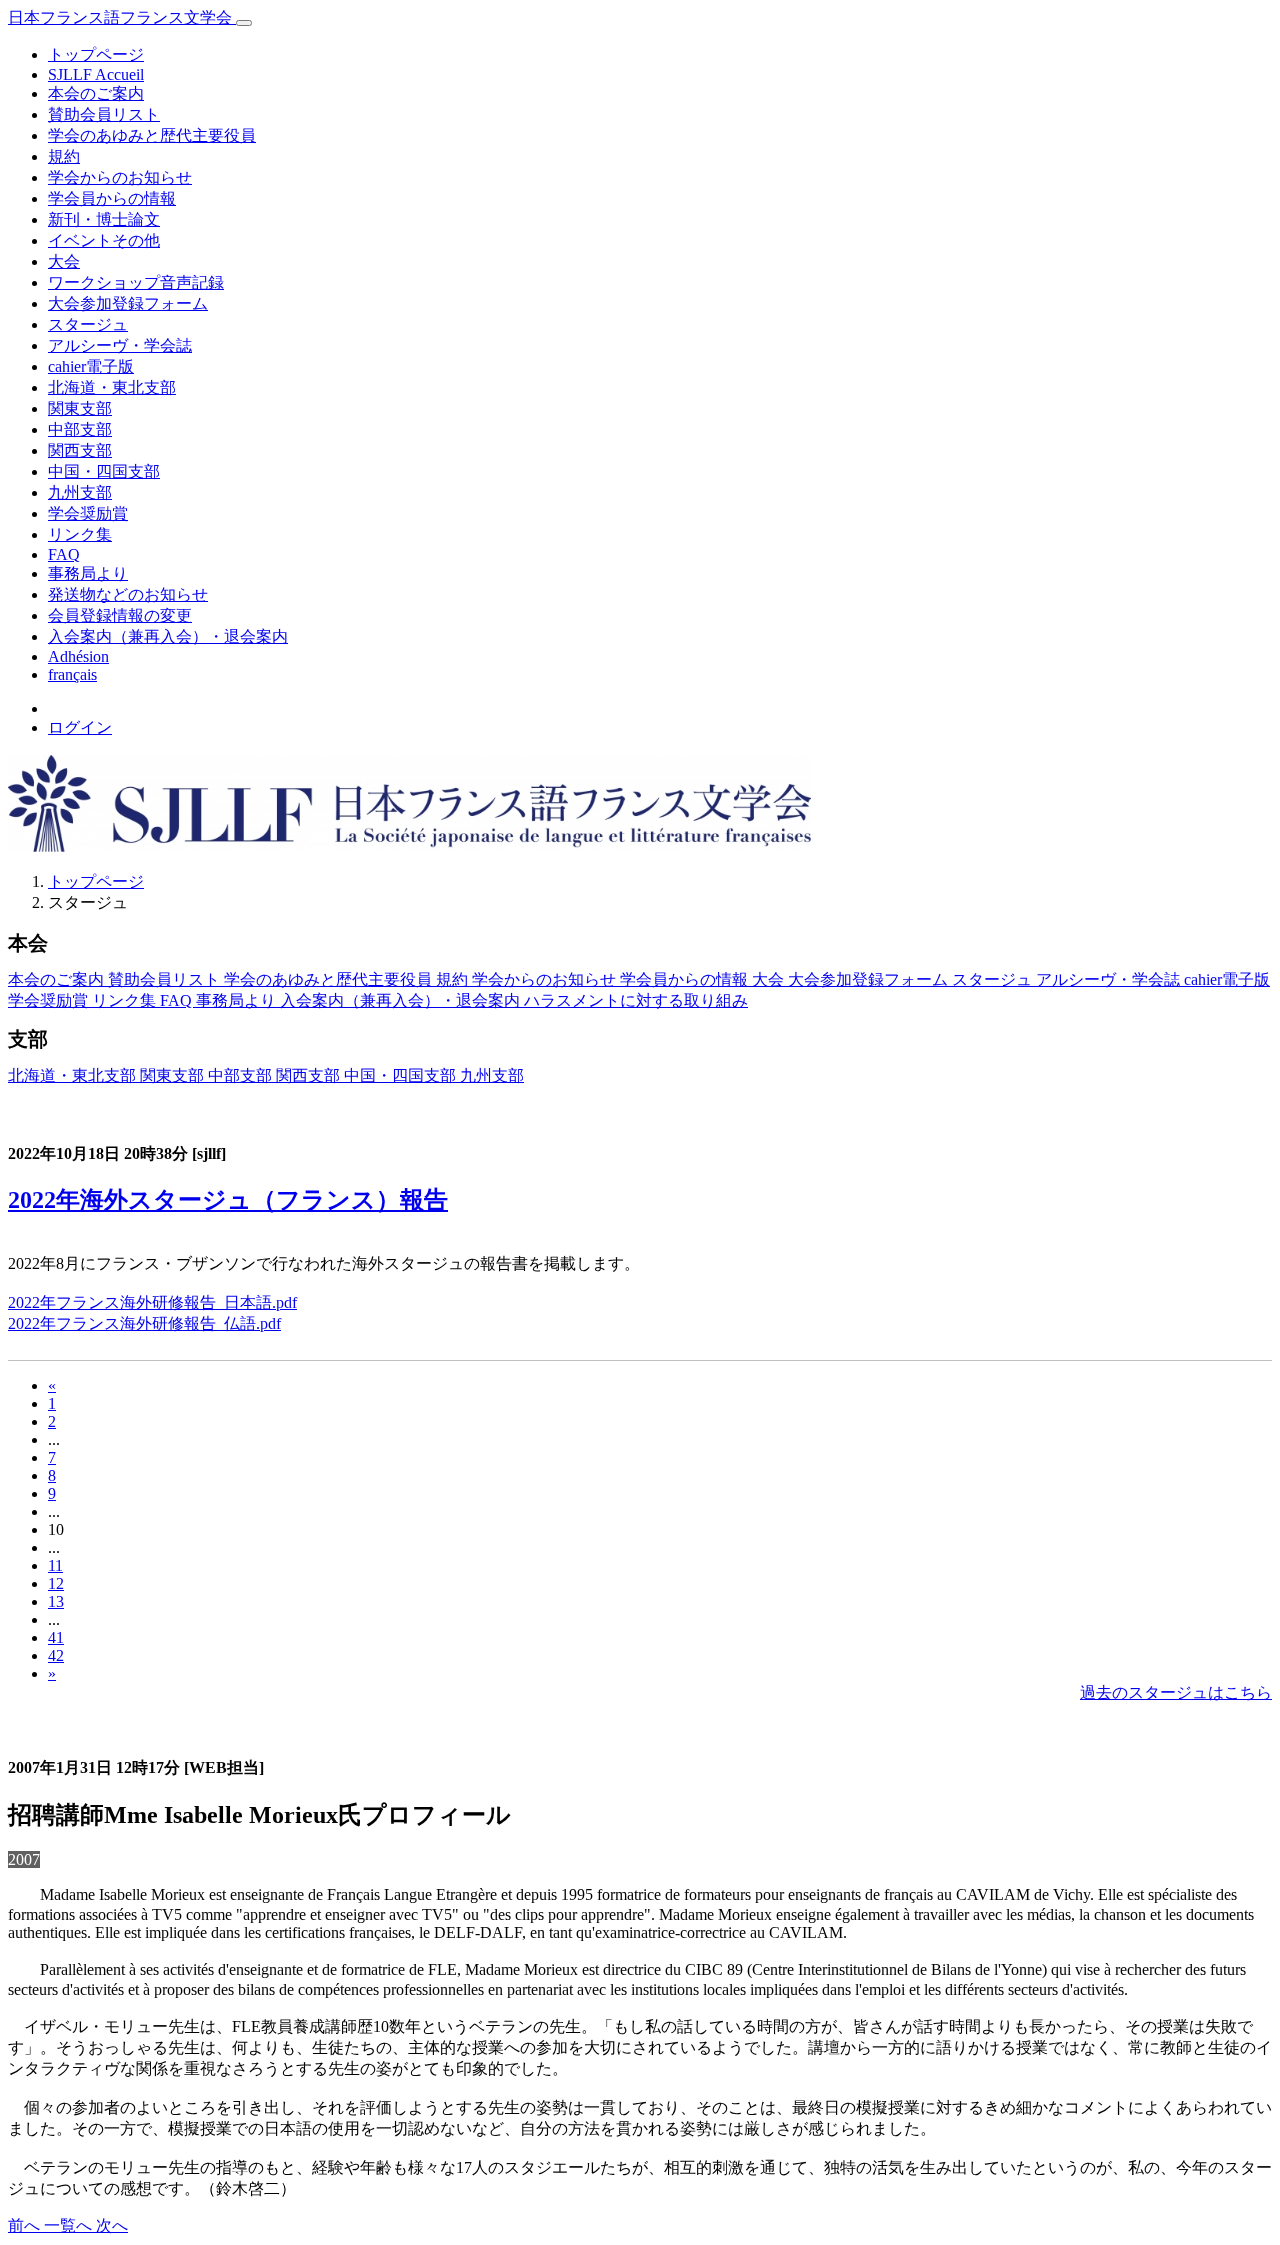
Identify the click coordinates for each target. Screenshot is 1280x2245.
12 (56, 1583)
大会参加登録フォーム (128, 303)
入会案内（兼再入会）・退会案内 (168, 636)
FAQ (64, 554)
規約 (64, 156)
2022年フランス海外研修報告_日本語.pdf (152, 1302)
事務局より (88, 573)
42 (56, 1655)
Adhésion (78, 656)
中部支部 (80, 429)
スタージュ (88, 324)
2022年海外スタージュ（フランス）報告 (228, 1200)
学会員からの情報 (112, 198)
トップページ (96, 54)
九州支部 (80, 492)
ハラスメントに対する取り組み (636, 1000)
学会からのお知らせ (120, 177)
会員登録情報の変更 (120, 615)
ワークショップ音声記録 (136, 282)
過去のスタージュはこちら (1176, 1692)
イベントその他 (104, 240)
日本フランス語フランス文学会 (122, 17)
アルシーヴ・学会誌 (120, 345)
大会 (64, 261)
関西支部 (80, 450)
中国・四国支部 (104, 471)
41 (56, 1637)
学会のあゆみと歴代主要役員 (152, 135)
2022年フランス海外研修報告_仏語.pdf (144, 1323)
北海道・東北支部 (112, 387)
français (72, 674)
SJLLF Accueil (96, 74)
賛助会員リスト (104, 114)
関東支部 (80, 408)
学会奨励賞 (88, 513)
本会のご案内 (96, 93)
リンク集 (80, 534)
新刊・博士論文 (104, 219)
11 (55, 1565)
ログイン (80, 727)
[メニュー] (244, 23)
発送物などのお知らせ (128, 594)
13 (56, 1601)
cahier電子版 (91, 366)
